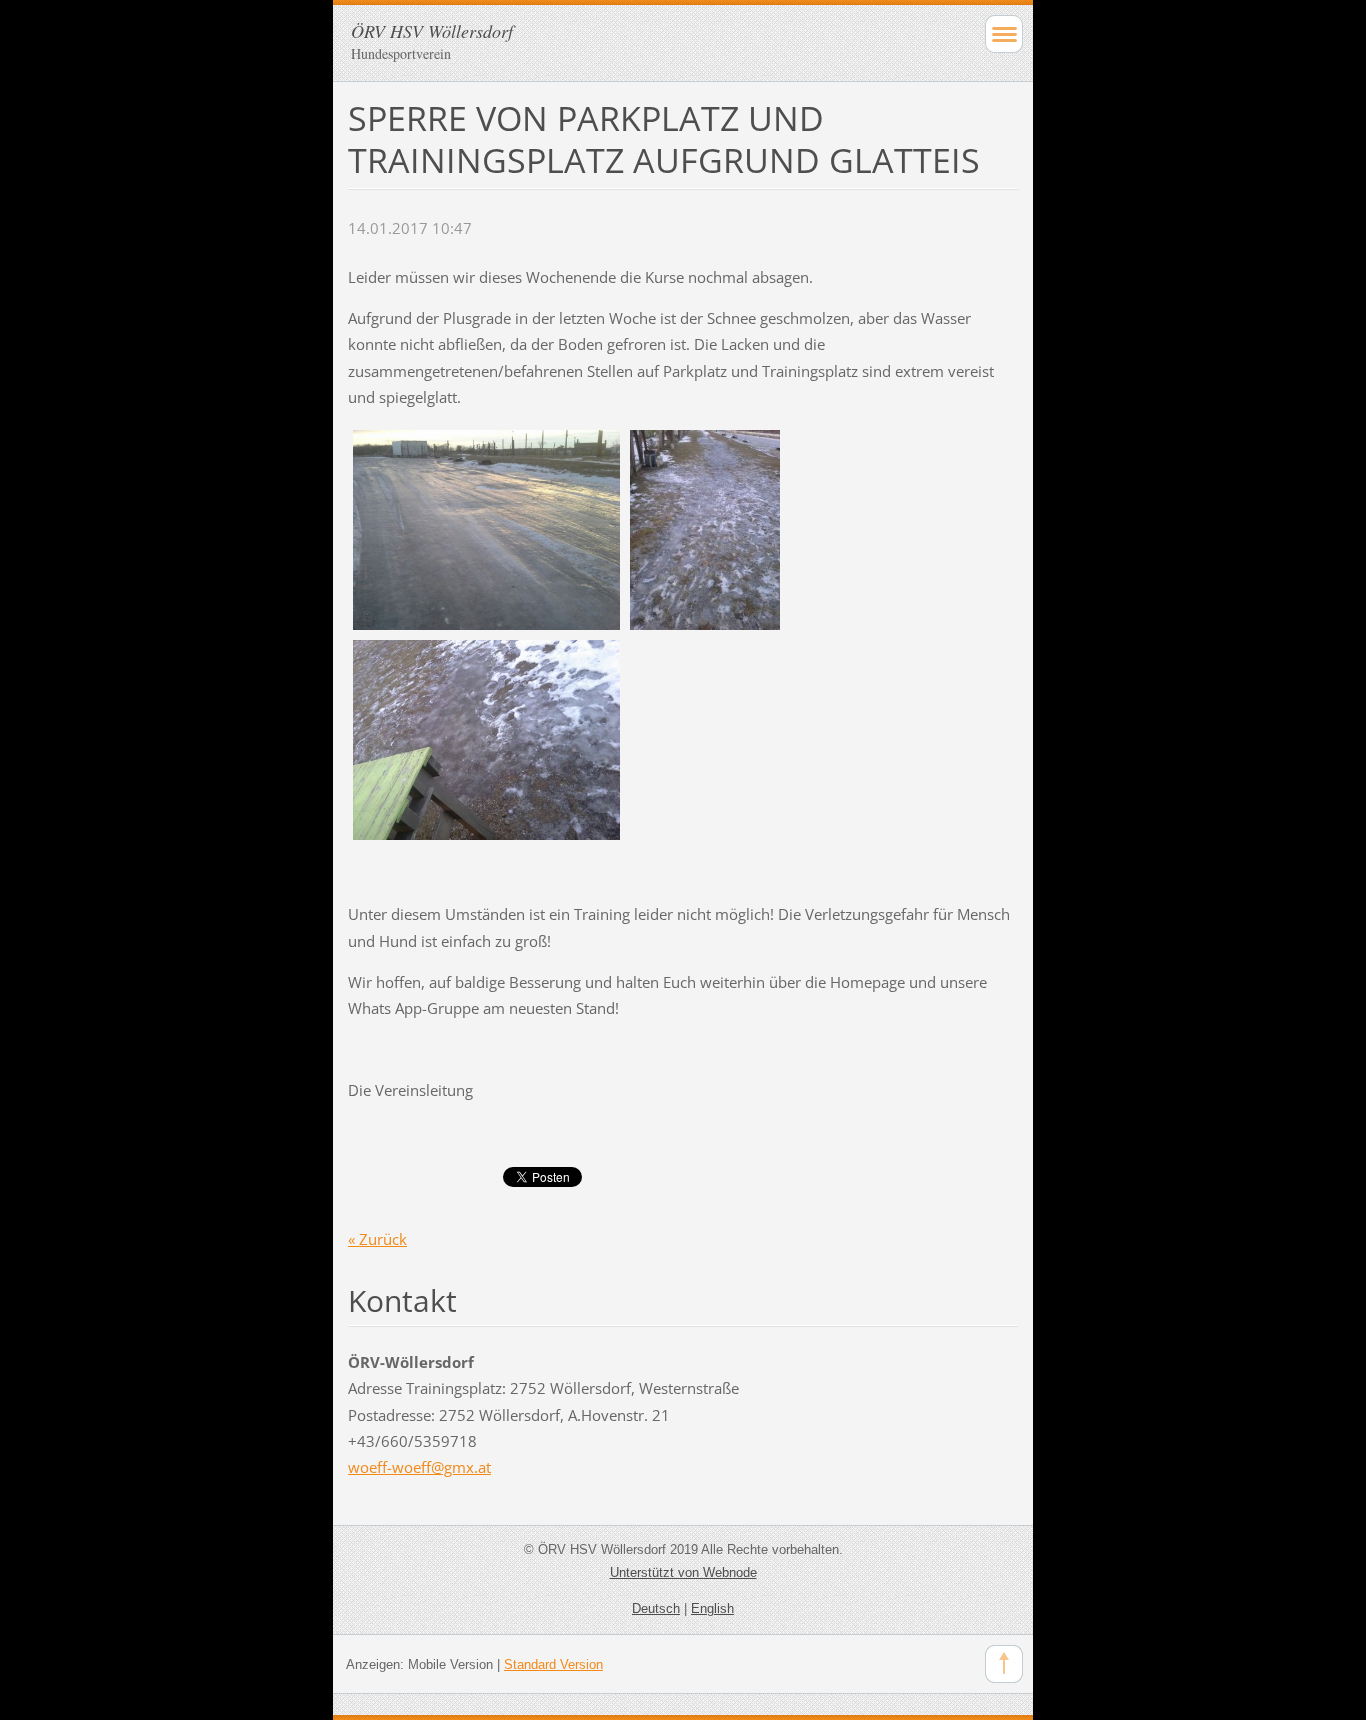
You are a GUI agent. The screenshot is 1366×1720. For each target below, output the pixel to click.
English (712, 1608)
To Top (1004, 1664)
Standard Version (553, 1664)
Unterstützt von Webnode (683, 1572)
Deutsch (656, 1608)
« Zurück (377, 1239)
